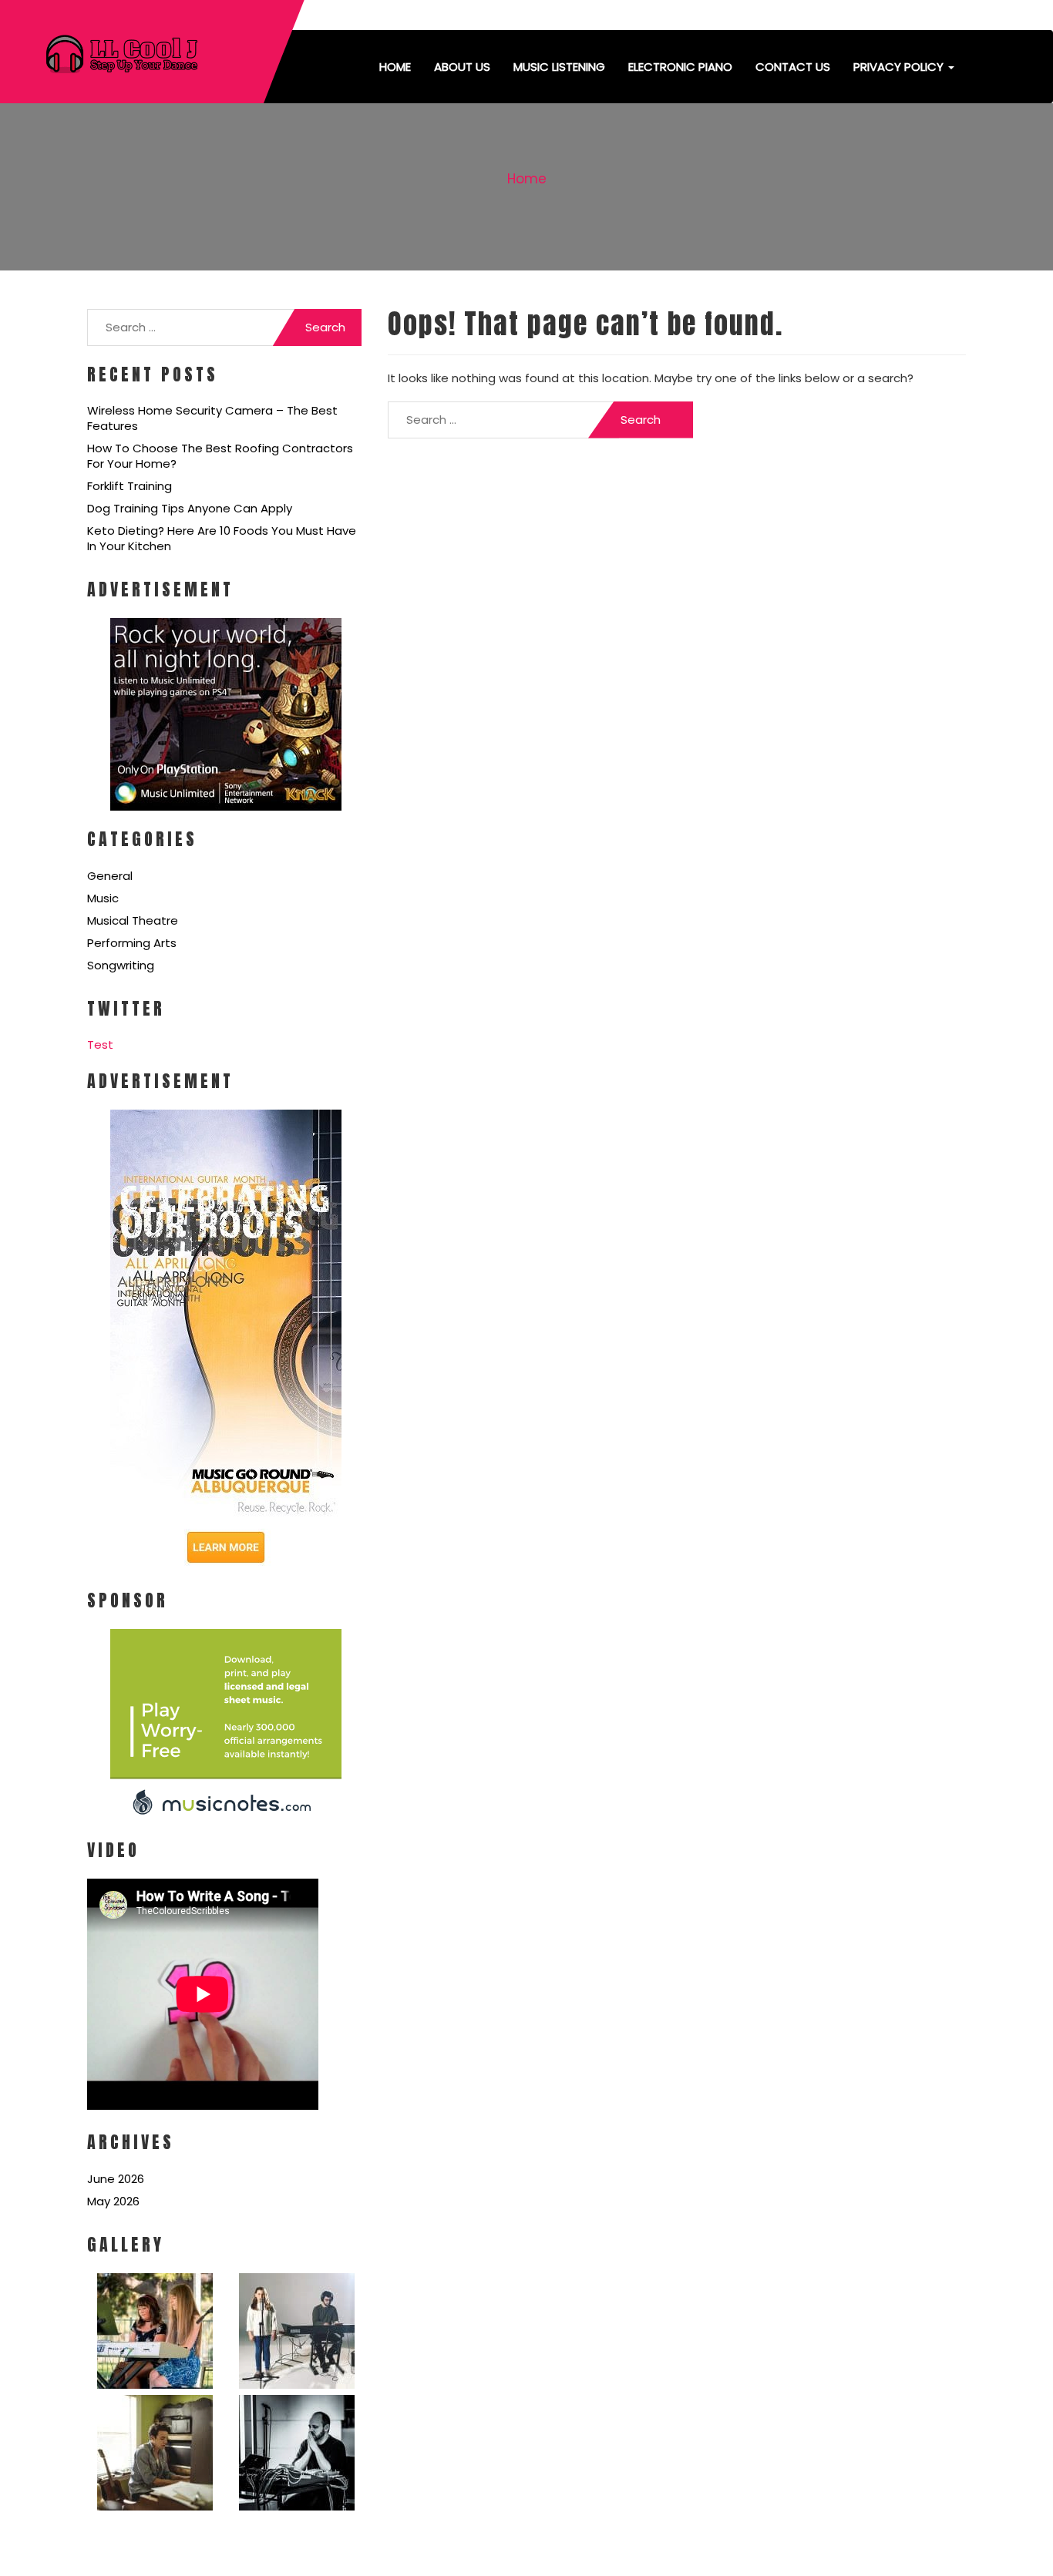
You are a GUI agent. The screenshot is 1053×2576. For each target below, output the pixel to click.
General (110, 876)
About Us (462, 67)
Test (100, 1045)
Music (103, 898)
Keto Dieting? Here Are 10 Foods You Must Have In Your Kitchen (222, 538)
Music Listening (559, 67)
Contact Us (793, 67)
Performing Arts (132, 943)
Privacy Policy (900, 67)
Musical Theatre (133, 920)
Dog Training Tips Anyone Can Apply (190, 508)
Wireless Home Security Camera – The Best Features (212, 418)
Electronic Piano (680, 67)
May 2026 (113, 2201)
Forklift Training (130, 486)
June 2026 (116, 2179)
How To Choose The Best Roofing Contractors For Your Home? (220, 456)
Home (395, 67)
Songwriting (121, 965)
